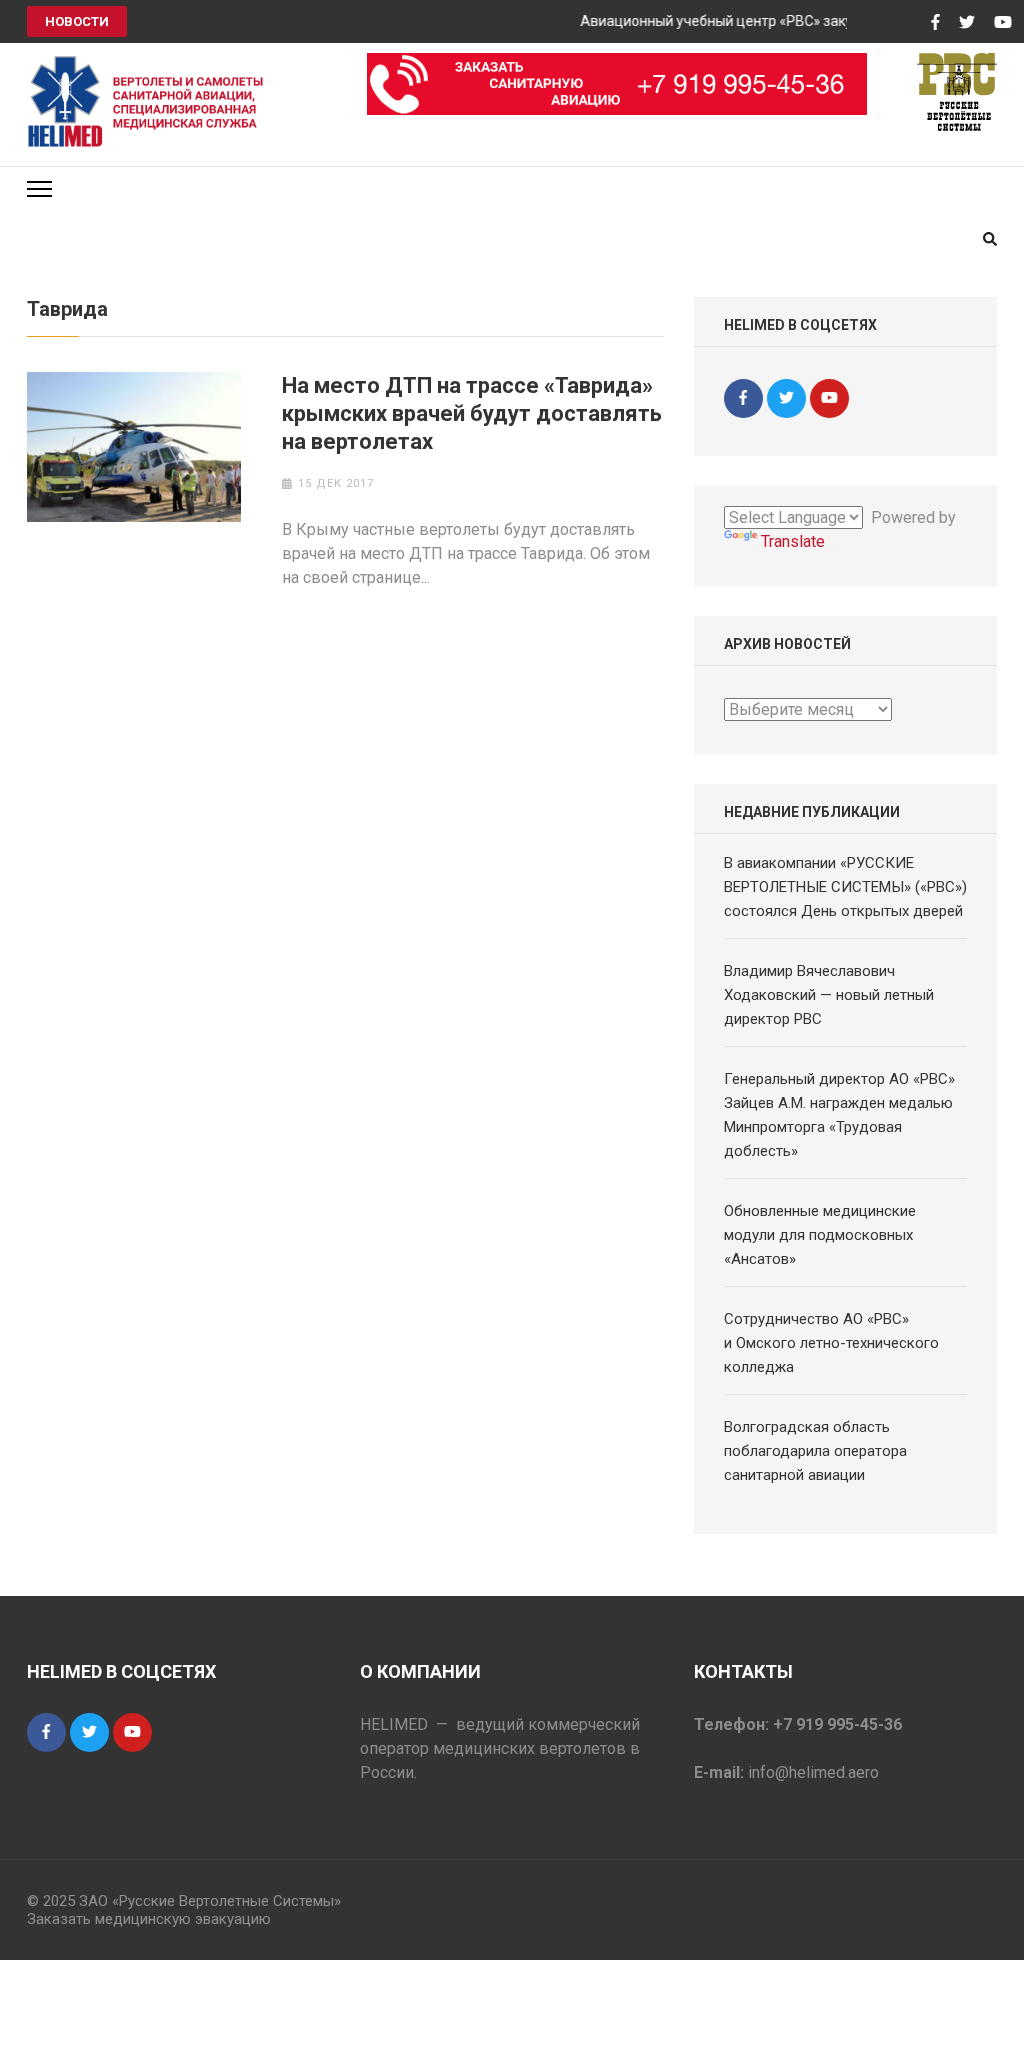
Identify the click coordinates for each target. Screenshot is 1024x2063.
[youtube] (829, 398)
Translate (793, 541)
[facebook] (743, 398)
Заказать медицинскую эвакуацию (149, 1919)
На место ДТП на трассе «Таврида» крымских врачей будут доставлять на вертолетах (472, 413)
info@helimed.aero (813, 1772)
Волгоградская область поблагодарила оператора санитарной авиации (815, 1451)
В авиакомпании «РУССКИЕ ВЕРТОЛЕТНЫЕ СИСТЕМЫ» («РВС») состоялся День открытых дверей (845, 887)
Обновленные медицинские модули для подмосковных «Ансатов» (820, 1235)
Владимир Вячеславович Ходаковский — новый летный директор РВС (829, 995)
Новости (77, 21)
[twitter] (786, 398)
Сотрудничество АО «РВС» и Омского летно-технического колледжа (831, 1343)
